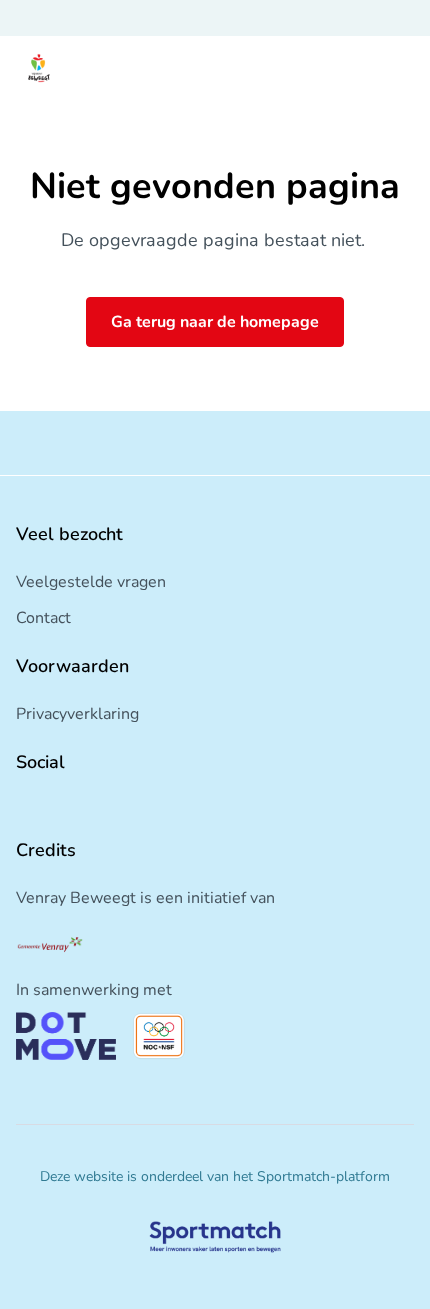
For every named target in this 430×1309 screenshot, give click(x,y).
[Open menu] (396, 68)
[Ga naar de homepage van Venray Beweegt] (38, 68)
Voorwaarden (72, 666)
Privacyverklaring (77, 714)
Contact (43, 618)
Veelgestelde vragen (91, 582)
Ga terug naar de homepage (215, 322)
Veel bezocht (69, 534)
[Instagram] (56, 806)
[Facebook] (24, 806)
